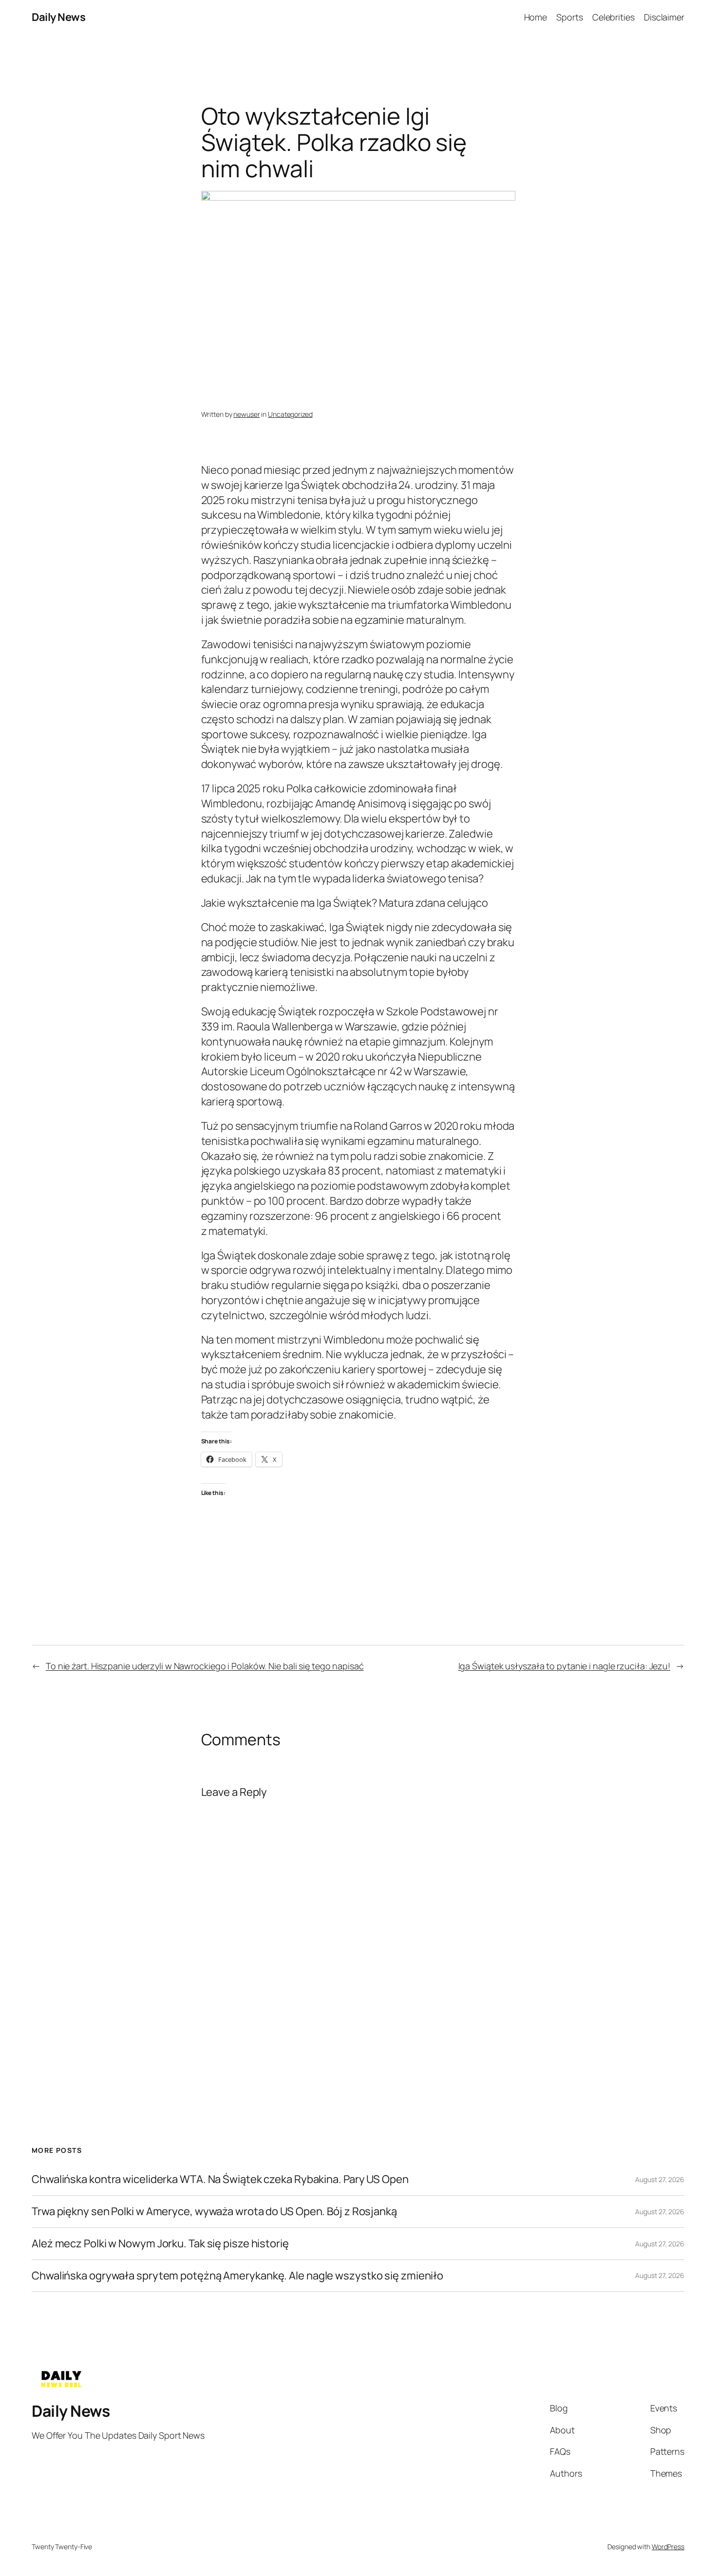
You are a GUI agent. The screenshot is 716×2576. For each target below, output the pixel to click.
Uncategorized (290, 414)
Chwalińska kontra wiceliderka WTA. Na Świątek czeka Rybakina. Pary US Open (220, 2179)
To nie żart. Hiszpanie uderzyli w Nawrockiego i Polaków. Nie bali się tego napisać (205, 1666)
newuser (246, 414)
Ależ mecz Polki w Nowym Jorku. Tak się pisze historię (160, 2244)
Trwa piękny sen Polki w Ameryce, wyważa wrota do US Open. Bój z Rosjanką (214, 2212)
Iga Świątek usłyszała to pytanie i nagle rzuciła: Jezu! (565, 1666)
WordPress (668, 2547)
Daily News (58, 17)
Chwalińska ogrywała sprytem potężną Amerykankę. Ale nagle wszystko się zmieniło (237, 2276)
